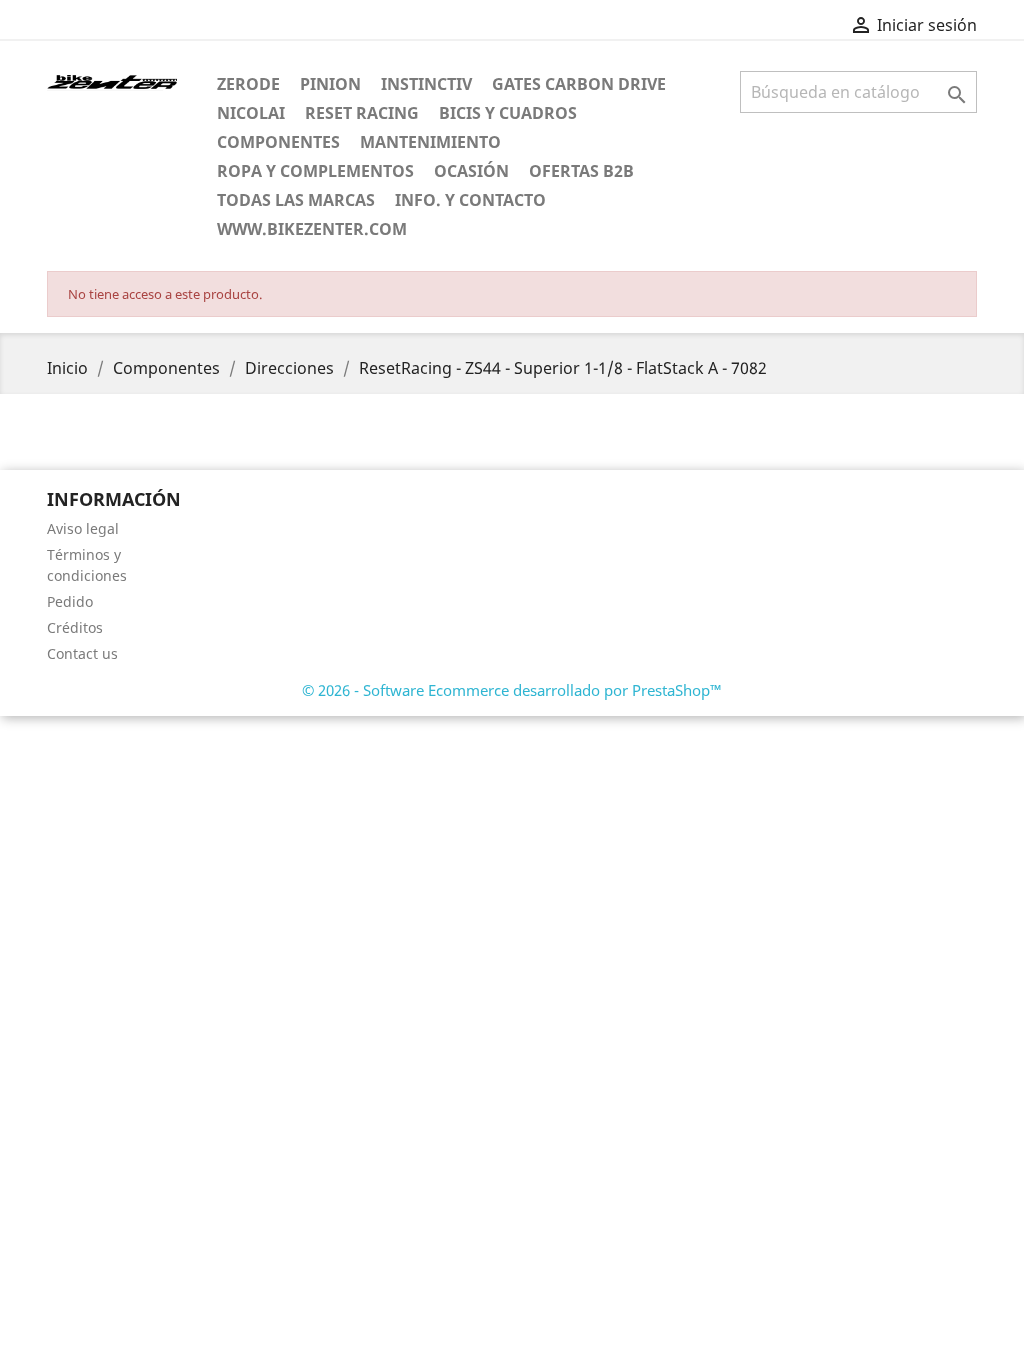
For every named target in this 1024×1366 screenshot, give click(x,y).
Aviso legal (83, 528)
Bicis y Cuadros (508, 113)
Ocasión (471, 171)
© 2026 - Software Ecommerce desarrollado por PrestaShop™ (512, 690)
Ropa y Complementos (315, 171)
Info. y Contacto (470, 200)
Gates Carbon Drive (579, 84)
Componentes (278, 142)
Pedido (70, 601)
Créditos (75, 627)
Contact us (82, 653)
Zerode (248, 84)
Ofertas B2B (581, 171)
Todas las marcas (296, 200)
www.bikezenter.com (312, 229)
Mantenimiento (430, 142)
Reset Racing (362, 113)
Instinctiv (426, 84)
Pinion (330, 84)
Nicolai (251, 113)
